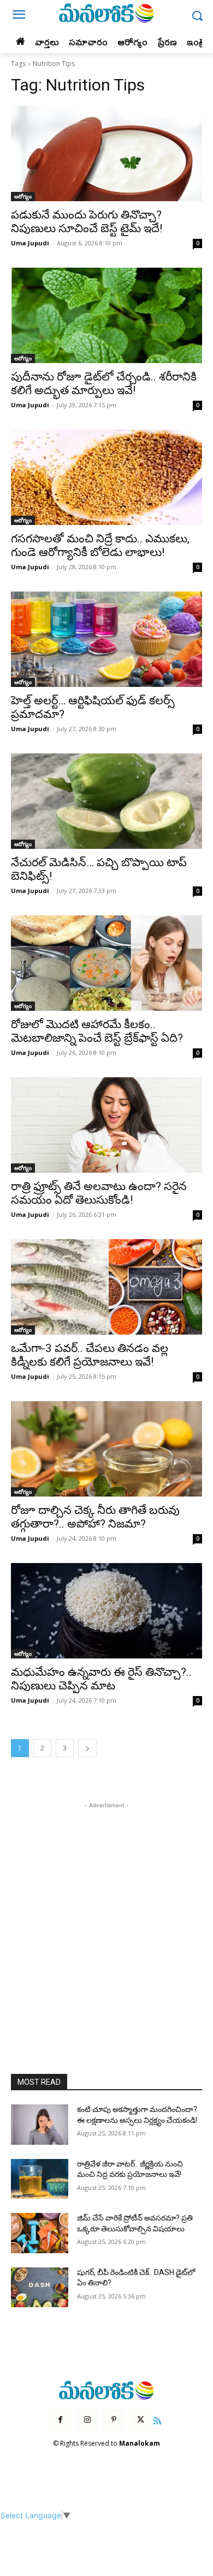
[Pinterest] (114, 2420)
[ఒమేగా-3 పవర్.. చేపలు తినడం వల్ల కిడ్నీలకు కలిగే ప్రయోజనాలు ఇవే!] (106, 1287)
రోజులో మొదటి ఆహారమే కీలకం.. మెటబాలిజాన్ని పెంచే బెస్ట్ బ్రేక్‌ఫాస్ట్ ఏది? (97, 1031)
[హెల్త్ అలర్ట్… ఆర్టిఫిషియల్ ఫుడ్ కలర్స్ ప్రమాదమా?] (106, 639)
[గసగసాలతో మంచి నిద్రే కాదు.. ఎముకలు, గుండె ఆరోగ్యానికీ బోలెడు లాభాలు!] (106, 477)
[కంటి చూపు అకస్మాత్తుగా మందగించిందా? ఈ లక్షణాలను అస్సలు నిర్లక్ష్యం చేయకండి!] (40, 2125)
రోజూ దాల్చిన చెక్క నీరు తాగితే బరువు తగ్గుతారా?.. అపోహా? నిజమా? (95, 1517)
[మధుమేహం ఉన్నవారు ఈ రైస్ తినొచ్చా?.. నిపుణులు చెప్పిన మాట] (106, 1611)
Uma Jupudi (30, 243)
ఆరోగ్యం (23, 196)
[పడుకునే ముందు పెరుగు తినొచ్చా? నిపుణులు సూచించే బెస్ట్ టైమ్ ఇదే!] (106, 153)
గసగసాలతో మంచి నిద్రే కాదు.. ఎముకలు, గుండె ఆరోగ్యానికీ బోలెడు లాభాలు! (100, 545)
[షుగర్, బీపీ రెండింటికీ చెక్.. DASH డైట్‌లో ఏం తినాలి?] (40, 2288)
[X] (141, 2420)
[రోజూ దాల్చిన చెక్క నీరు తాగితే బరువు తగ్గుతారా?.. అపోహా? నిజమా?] (106, 1449)
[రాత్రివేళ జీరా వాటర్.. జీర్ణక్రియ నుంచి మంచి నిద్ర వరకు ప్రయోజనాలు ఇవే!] (40, 2179)
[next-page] (87, 1748)
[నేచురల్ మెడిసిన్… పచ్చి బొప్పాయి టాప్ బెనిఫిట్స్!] (106, 801)
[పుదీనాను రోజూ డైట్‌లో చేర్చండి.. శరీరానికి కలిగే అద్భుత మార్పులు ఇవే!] (106, 315)
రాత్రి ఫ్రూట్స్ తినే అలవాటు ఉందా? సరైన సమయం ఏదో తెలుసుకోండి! (99, 1193)
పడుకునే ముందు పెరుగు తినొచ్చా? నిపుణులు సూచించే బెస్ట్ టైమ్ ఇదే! (87, 222)
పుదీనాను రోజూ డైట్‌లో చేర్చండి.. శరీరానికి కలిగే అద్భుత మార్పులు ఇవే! (104, 384)
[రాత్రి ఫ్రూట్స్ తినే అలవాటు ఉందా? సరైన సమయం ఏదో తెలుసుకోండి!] (106, 1125)
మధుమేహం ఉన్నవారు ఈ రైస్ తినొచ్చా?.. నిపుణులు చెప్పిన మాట (101, 1679)
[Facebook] (60, 2420)
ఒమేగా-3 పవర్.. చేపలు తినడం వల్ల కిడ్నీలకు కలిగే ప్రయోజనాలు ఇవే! (90, 1355)
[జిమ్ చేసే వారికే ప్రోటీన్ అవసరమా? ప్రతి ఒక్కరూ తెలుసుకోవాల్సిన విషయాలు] (40, 2233)
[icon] (158, 2419)
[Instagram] (87, 2420)
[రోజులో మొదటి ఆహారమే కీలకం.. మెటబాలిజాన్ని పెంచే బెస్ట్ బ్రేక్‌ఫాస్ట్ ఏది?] (106, 963)
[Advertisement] (106, 1917)
